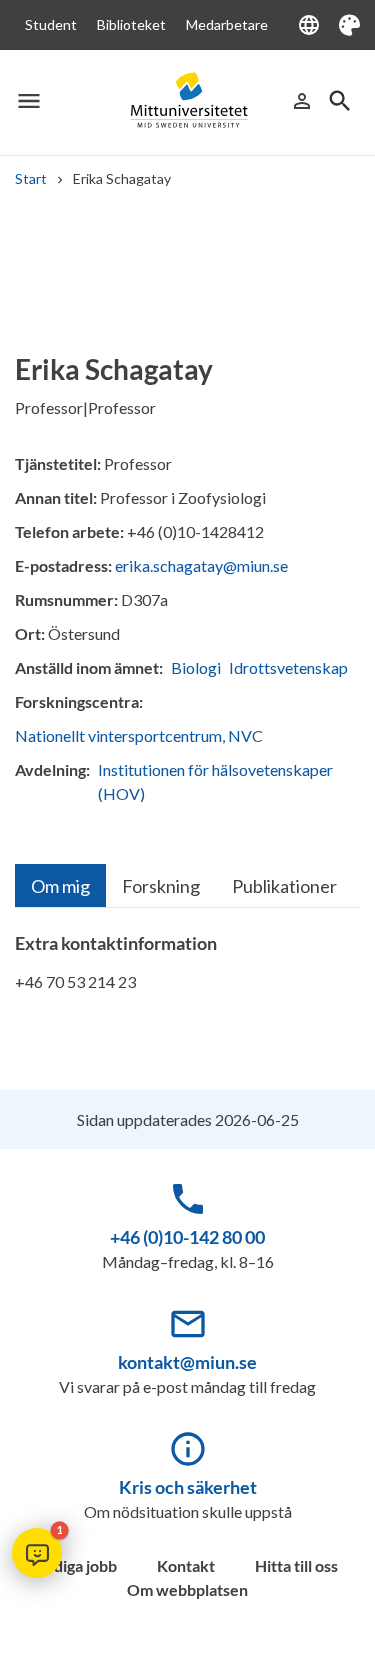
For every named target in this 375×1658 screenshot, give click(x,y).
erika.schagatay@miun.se (201, 565)
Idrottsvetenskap (288, 667)
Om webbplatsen (187, 1589)
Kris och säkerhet (188, 1487)
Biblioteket (131, 24)
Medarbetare (227, 24)
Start (31, 178)
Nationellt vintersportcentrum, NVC (139, 735)
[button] (37, 1553)
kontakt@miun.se (187, 1362)
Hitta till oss (296, 1565)
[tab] (60, 885)
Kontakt (186, 1565)
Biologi (196, 667)
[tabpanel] (187, 971)
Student (51, 24)
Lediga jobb (77, 1565)
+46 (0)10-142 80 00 (187, 1237)
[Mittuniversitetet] (188, 101)
